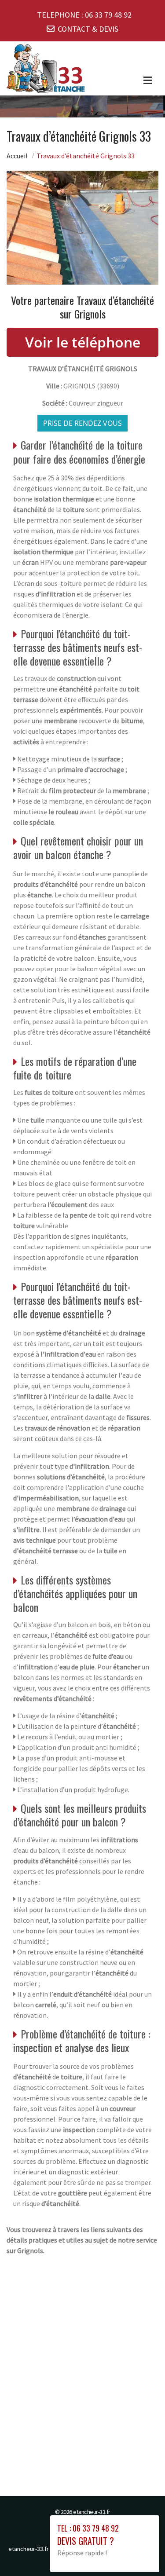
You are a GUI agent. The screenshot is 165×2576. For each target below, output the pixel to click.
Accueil (17, 156)
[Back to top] (141, 2552)
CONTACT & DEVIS (88, 29)
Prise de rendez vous (82, 423)
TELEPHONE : (84, 15)
